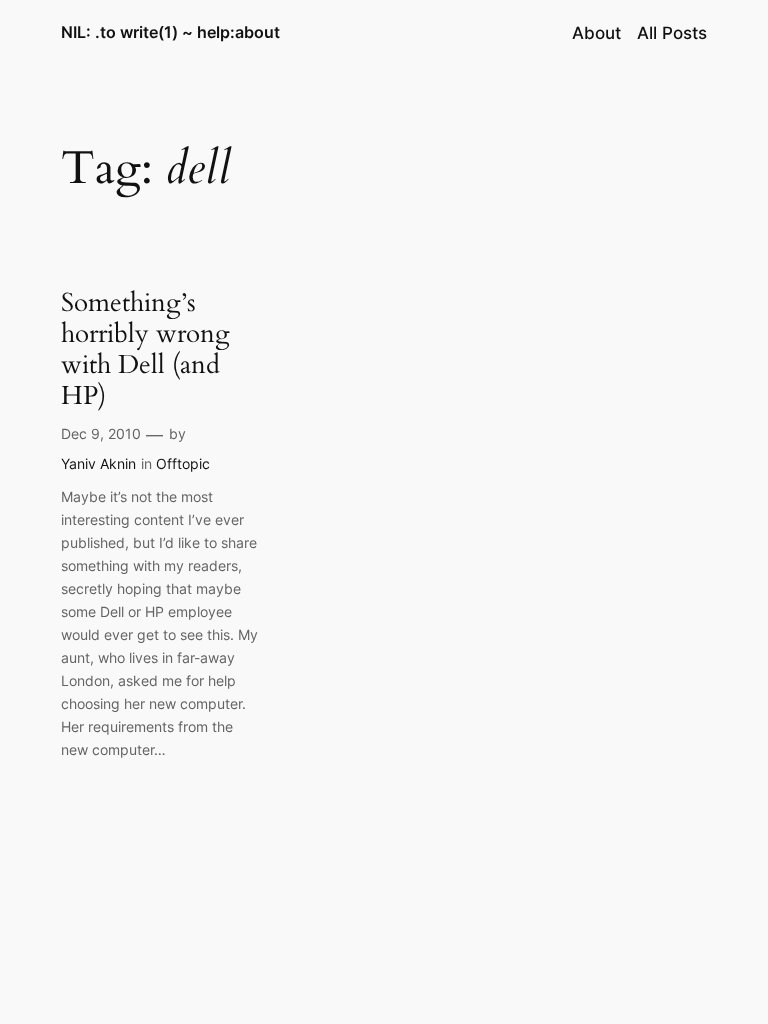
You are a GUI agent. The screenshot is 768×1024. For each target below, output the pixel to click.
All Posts (672, 33)
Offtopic (183, 463)
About (596, 33)
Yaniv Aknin (98, 463)
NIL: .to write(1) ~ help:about (170, 32)
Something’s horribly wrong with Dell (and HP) (145, 349)
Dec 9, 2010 (101, 433)
